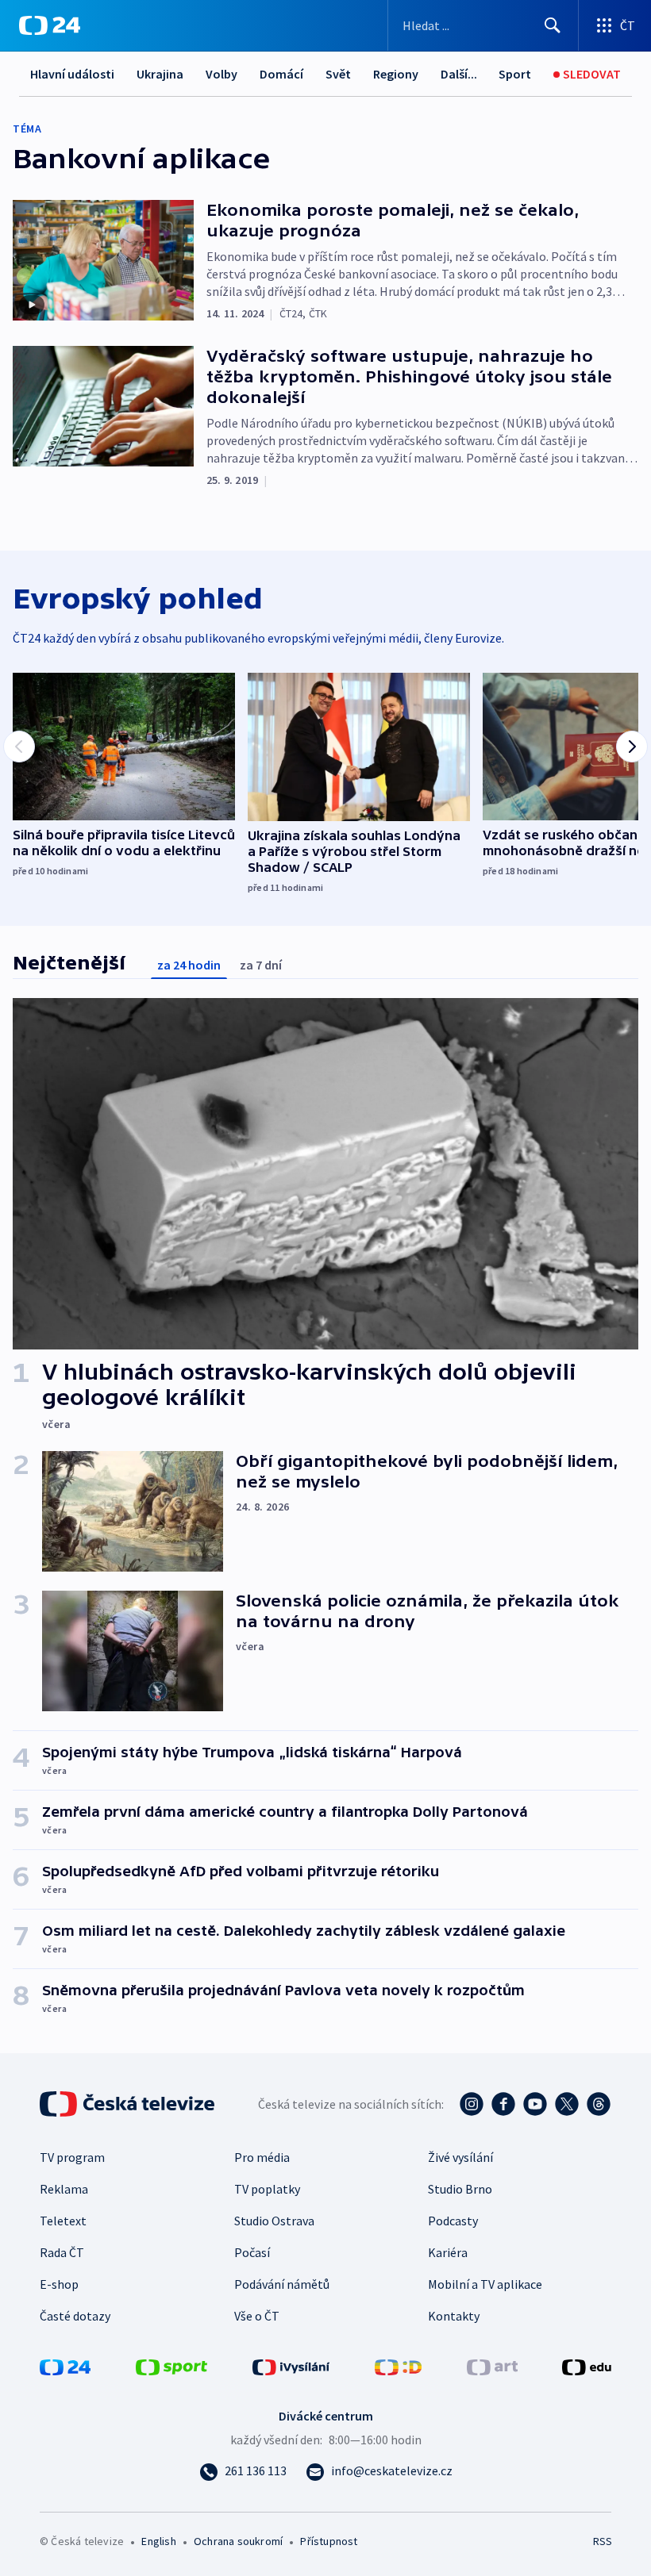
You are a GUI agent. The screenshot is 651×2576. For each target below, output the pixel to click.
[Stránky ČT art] (492, 2366)
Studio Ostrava (274, 2221)
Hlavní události (72, 74)
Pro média (262, 2157)
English (158, 2541)
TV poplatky (267, 2189)
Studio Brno (460, 2189)
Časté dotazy (75, 2316)
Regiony (396, 74)
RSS (602, 2541)
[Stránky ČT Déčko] (398, 2366)
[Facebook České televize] (503, 2104)
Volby (221, 74)
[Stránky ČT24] (65, 2366)
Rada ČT (62, 2252)
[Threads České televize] (599, 2104)
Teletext (63, 2221)
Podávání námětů (282, 2284)
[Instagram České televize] (472, 2104)
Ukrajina (160, 74)
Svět (338, 74)
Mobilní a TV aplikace (485, 2284)
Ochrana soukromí (238, 2541)
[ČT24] (50, 25)
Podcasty (453, 2221)
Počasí (252, 2252)
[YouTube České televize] (535, 2104)
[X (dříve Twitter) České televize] (567, 2104)
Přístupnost (329, 2541)
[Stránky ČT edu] (587, 2366)
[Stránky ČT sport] (171, 2366)
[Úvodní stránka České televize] (129, 2104)
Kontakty (454, 2316)
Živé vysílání (460, 2157)
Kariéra (448, 2252)
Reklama (64, 2189)
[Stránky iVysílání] (291, 2366)
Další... (459, 74)
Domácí (281, 74)
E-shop (59, 2284)
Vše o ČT (257, 2316)
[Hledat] (553, 25)
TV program (72, 2157)
